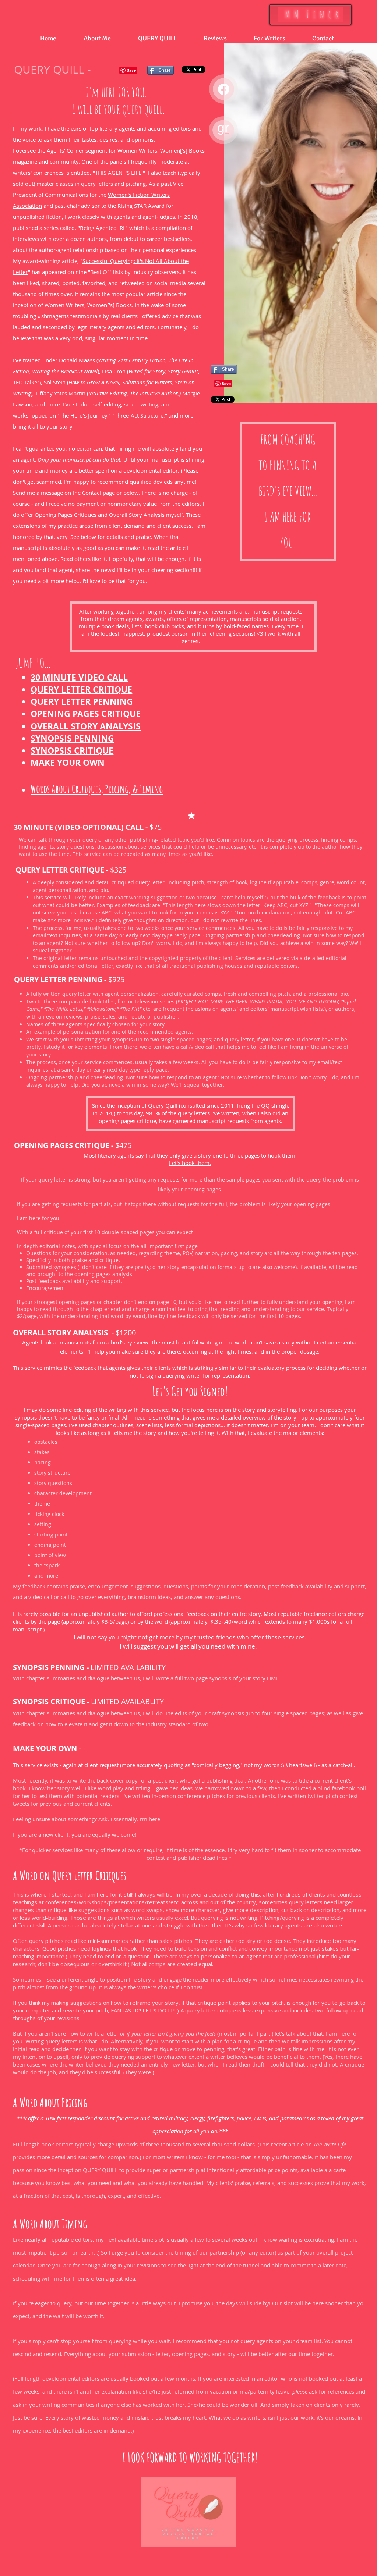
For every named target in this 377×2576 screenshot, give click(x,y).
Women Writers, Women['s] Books (88, 305)
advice (170, 316)
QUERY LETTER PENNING (58, 979)
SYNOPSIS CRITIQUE (49, 1701)
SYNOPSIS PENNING (49, 1667)
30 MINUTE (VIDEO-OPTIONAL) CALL (79, 827)
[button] (97, 38)
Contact (92, 493)
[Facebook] (224, 89)
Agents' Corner (65, 150)
